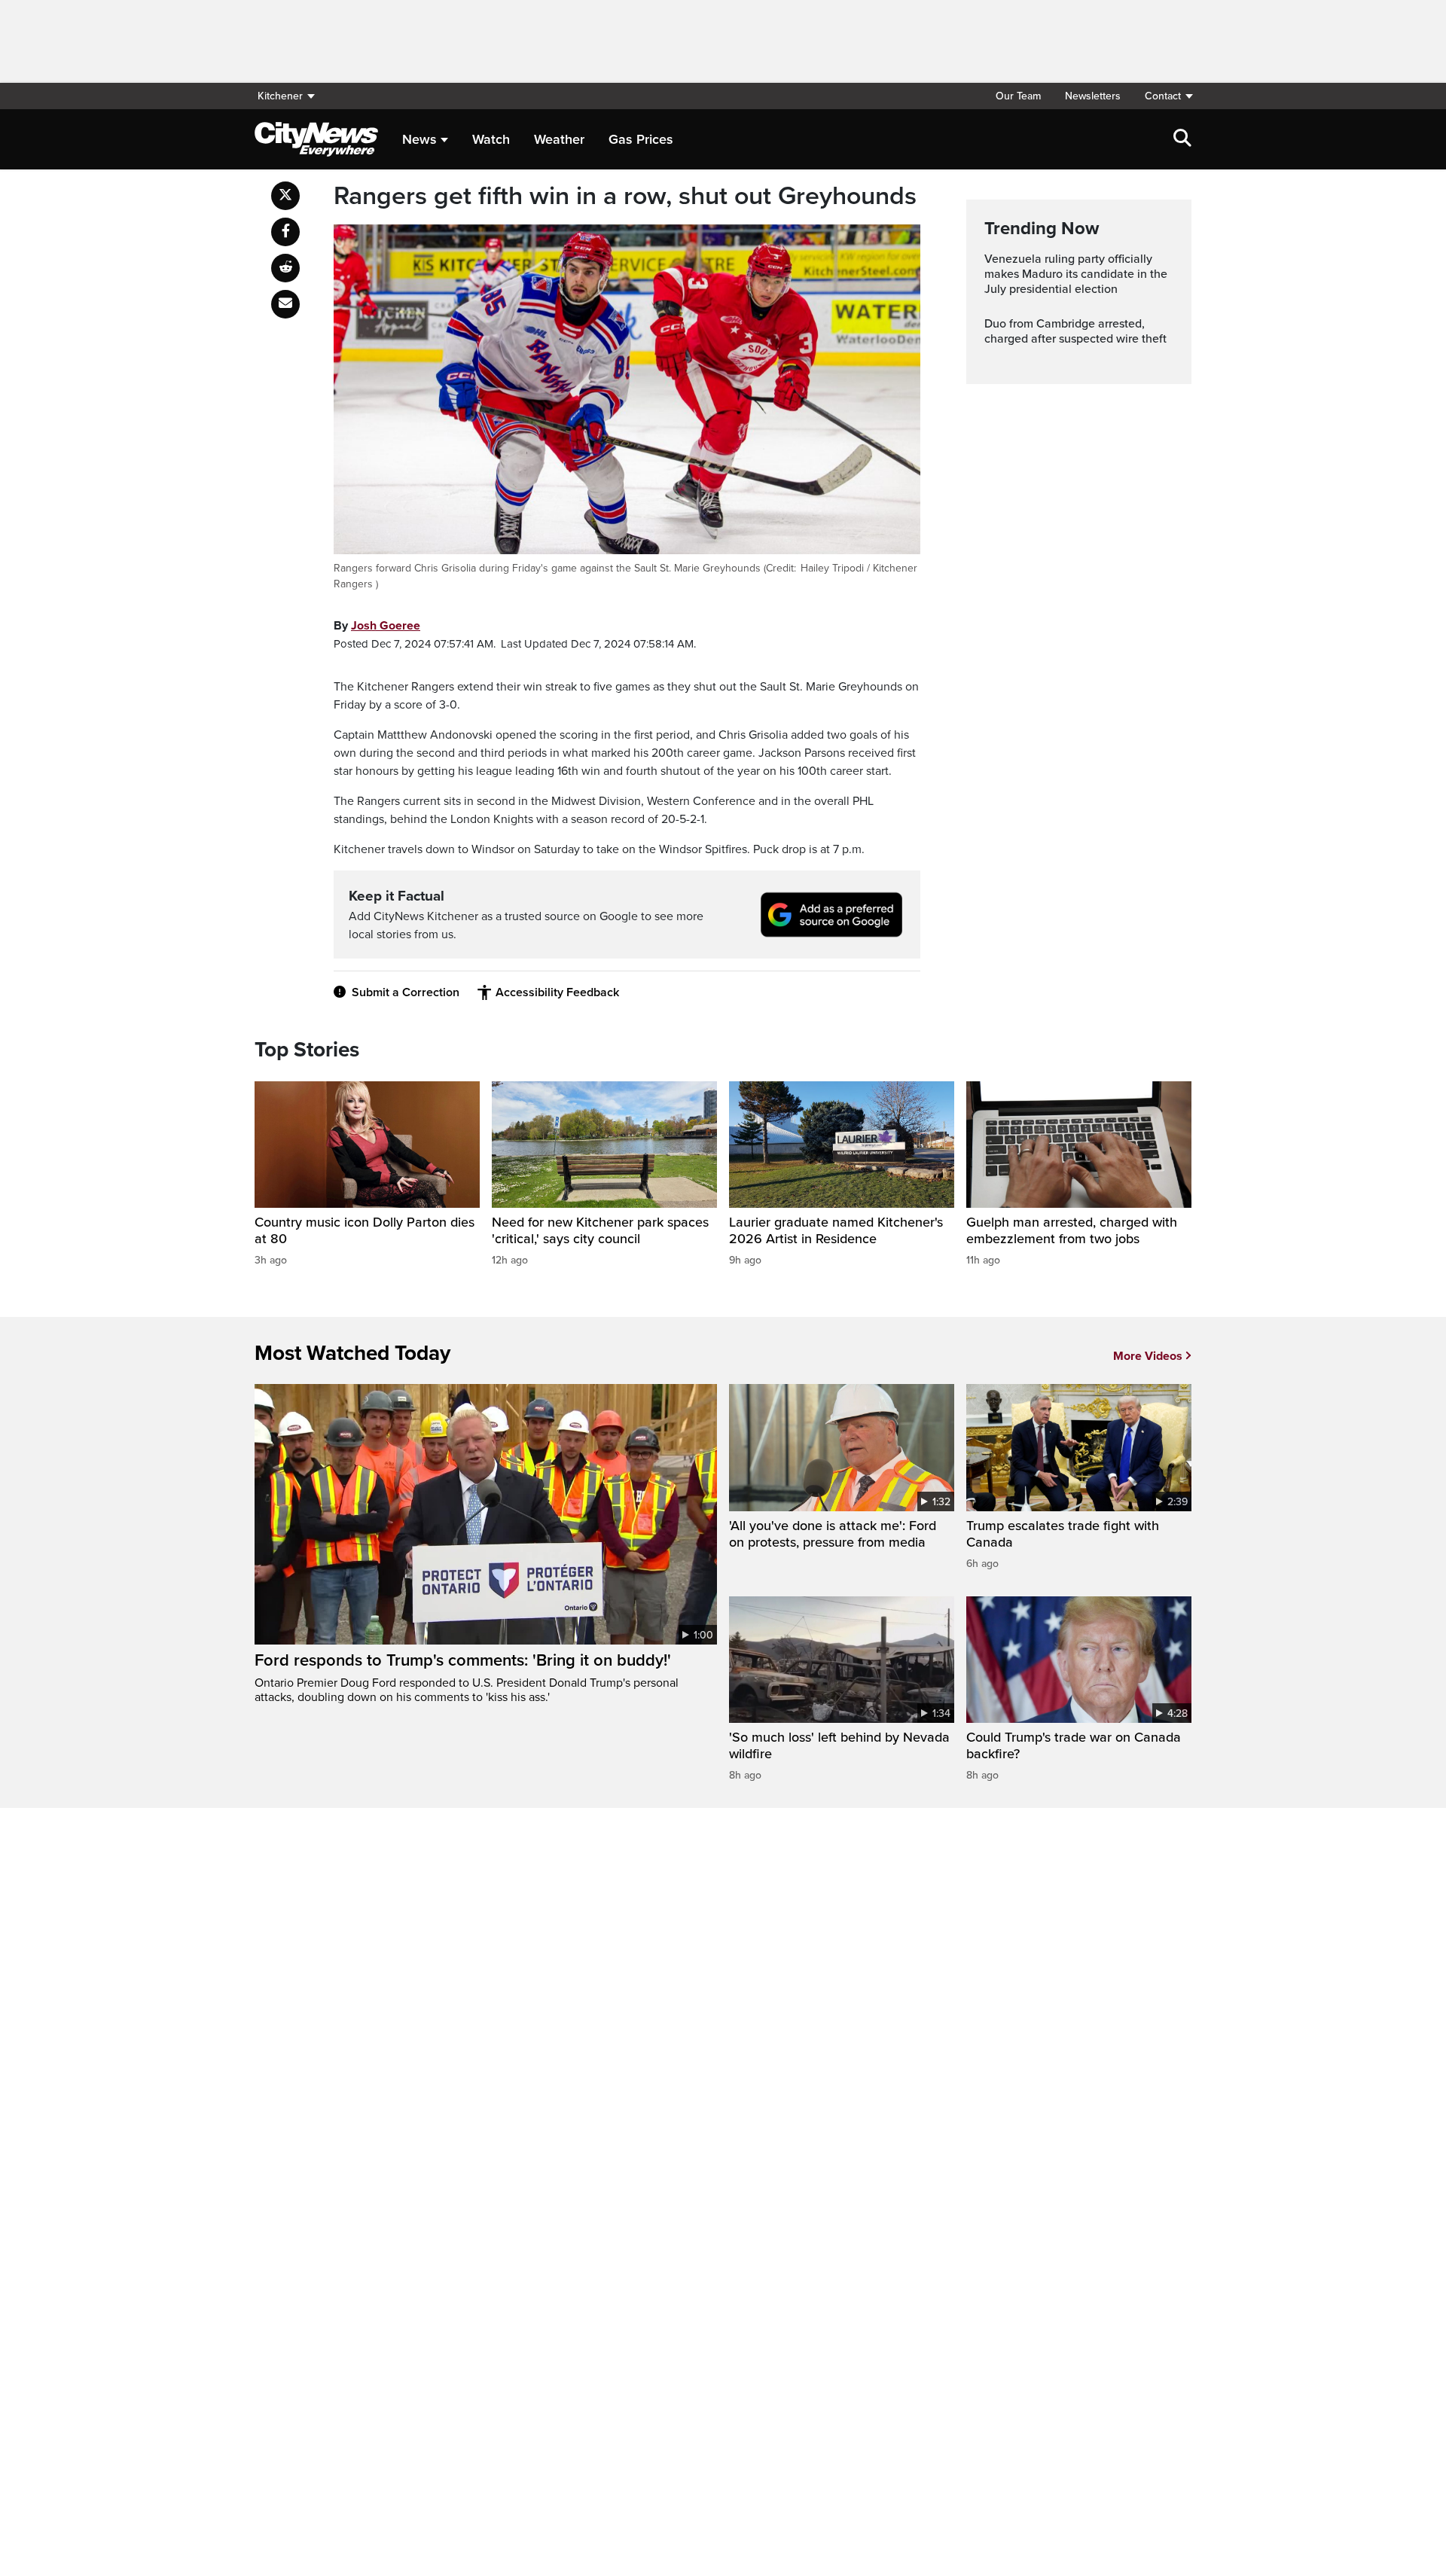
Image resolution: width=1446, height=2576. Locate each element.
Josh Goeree (386, 626)
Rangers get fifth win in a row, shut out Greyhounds (625, 197)
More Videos (1148, 1356)
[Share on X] (285, 196)
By (377, 626)
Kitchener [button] (280, 96)
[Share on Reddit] (285, 268)
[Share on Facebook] (285, 232)
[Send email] (285, 304)
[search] (1182, 139)
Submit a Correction (406, 992)
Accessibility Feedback (557, 992)
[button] (1162, 96)
